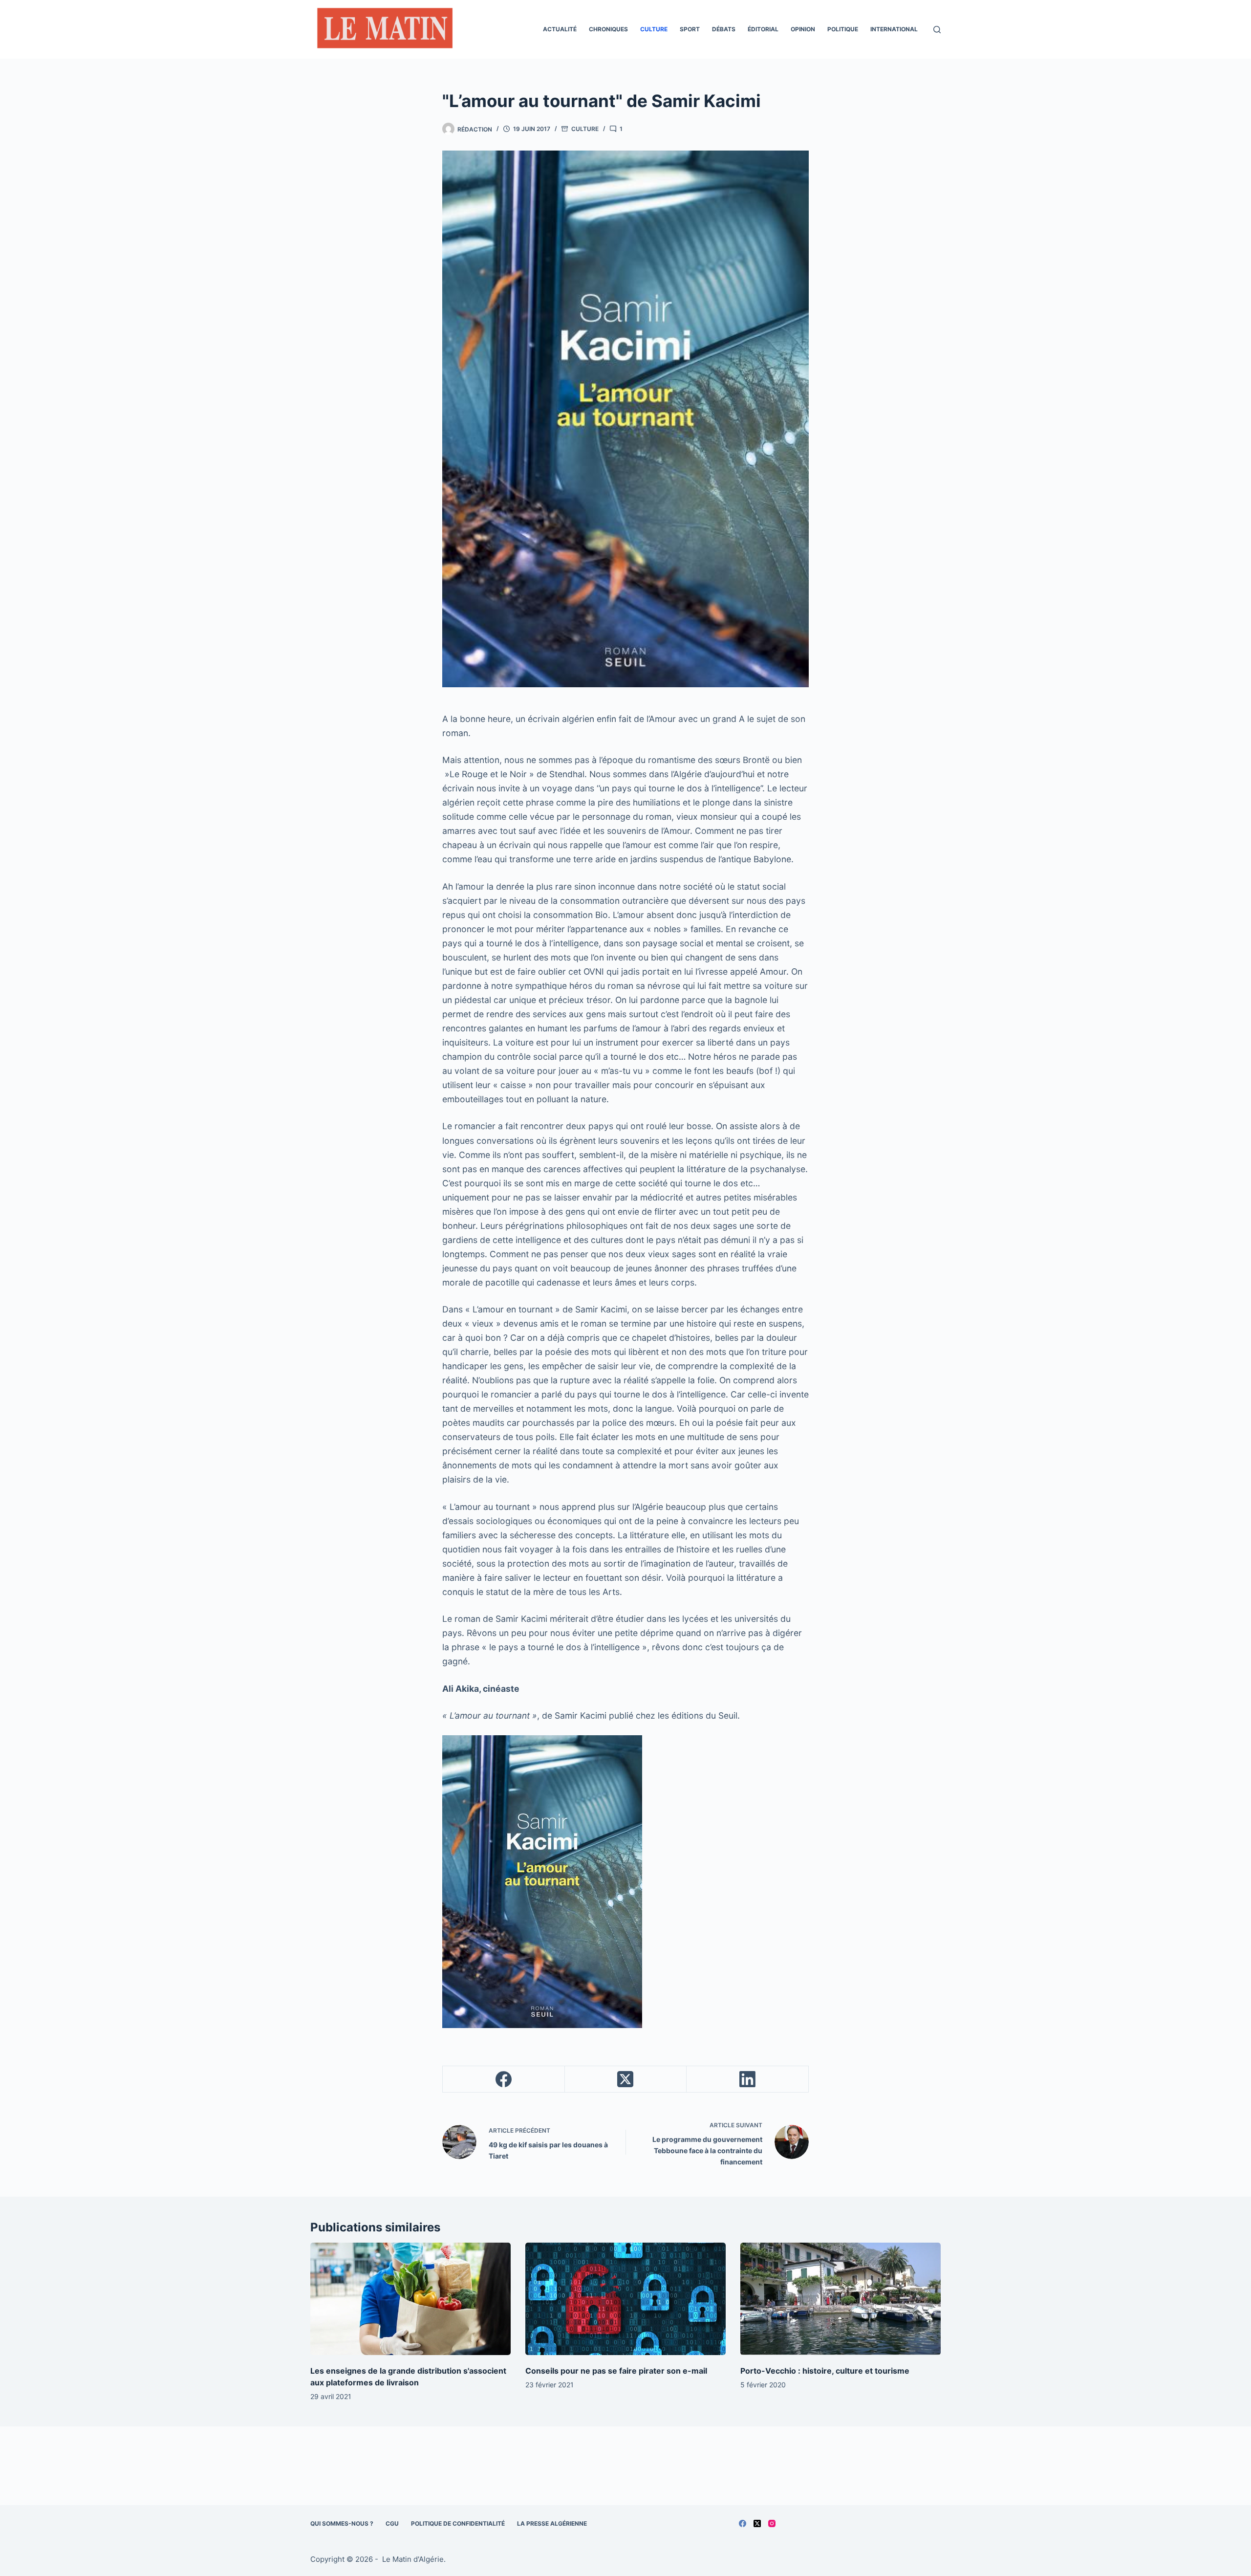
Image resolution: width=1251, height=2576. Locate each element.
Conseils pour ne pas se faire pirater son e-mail (616, 2371)
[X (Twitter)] (626, 2079)
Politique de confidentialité (458, 2523)
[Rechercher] (937, 30)
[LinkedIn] (748, 2079)
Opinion (803, 29)
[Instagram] (772, 2523)
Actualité (560, 29)
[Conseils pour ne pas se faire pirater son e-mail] (625, 2299)
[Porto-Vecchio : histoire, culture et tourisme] (841, 2299)
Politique (843, 29)
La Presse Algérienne (552, 2523)
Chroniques (608, 29)
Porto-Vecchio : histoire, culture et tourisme (825, 2371)
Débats (724, 29)
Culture (654, 29)
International (894, 29)
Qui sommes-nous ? (342, 2523)
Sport (690, 29)
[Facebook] (504, 2079)
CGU (392, 2523)
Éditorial (763, 29)
